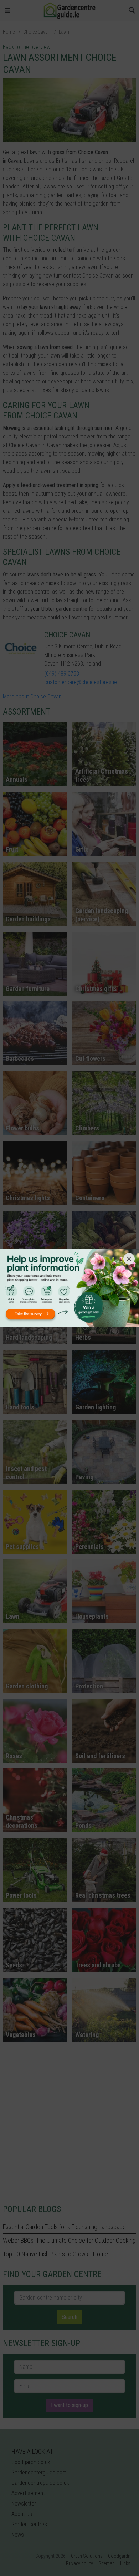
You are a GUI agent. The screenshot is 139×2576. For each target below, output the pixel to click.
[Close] (129, 1259)
